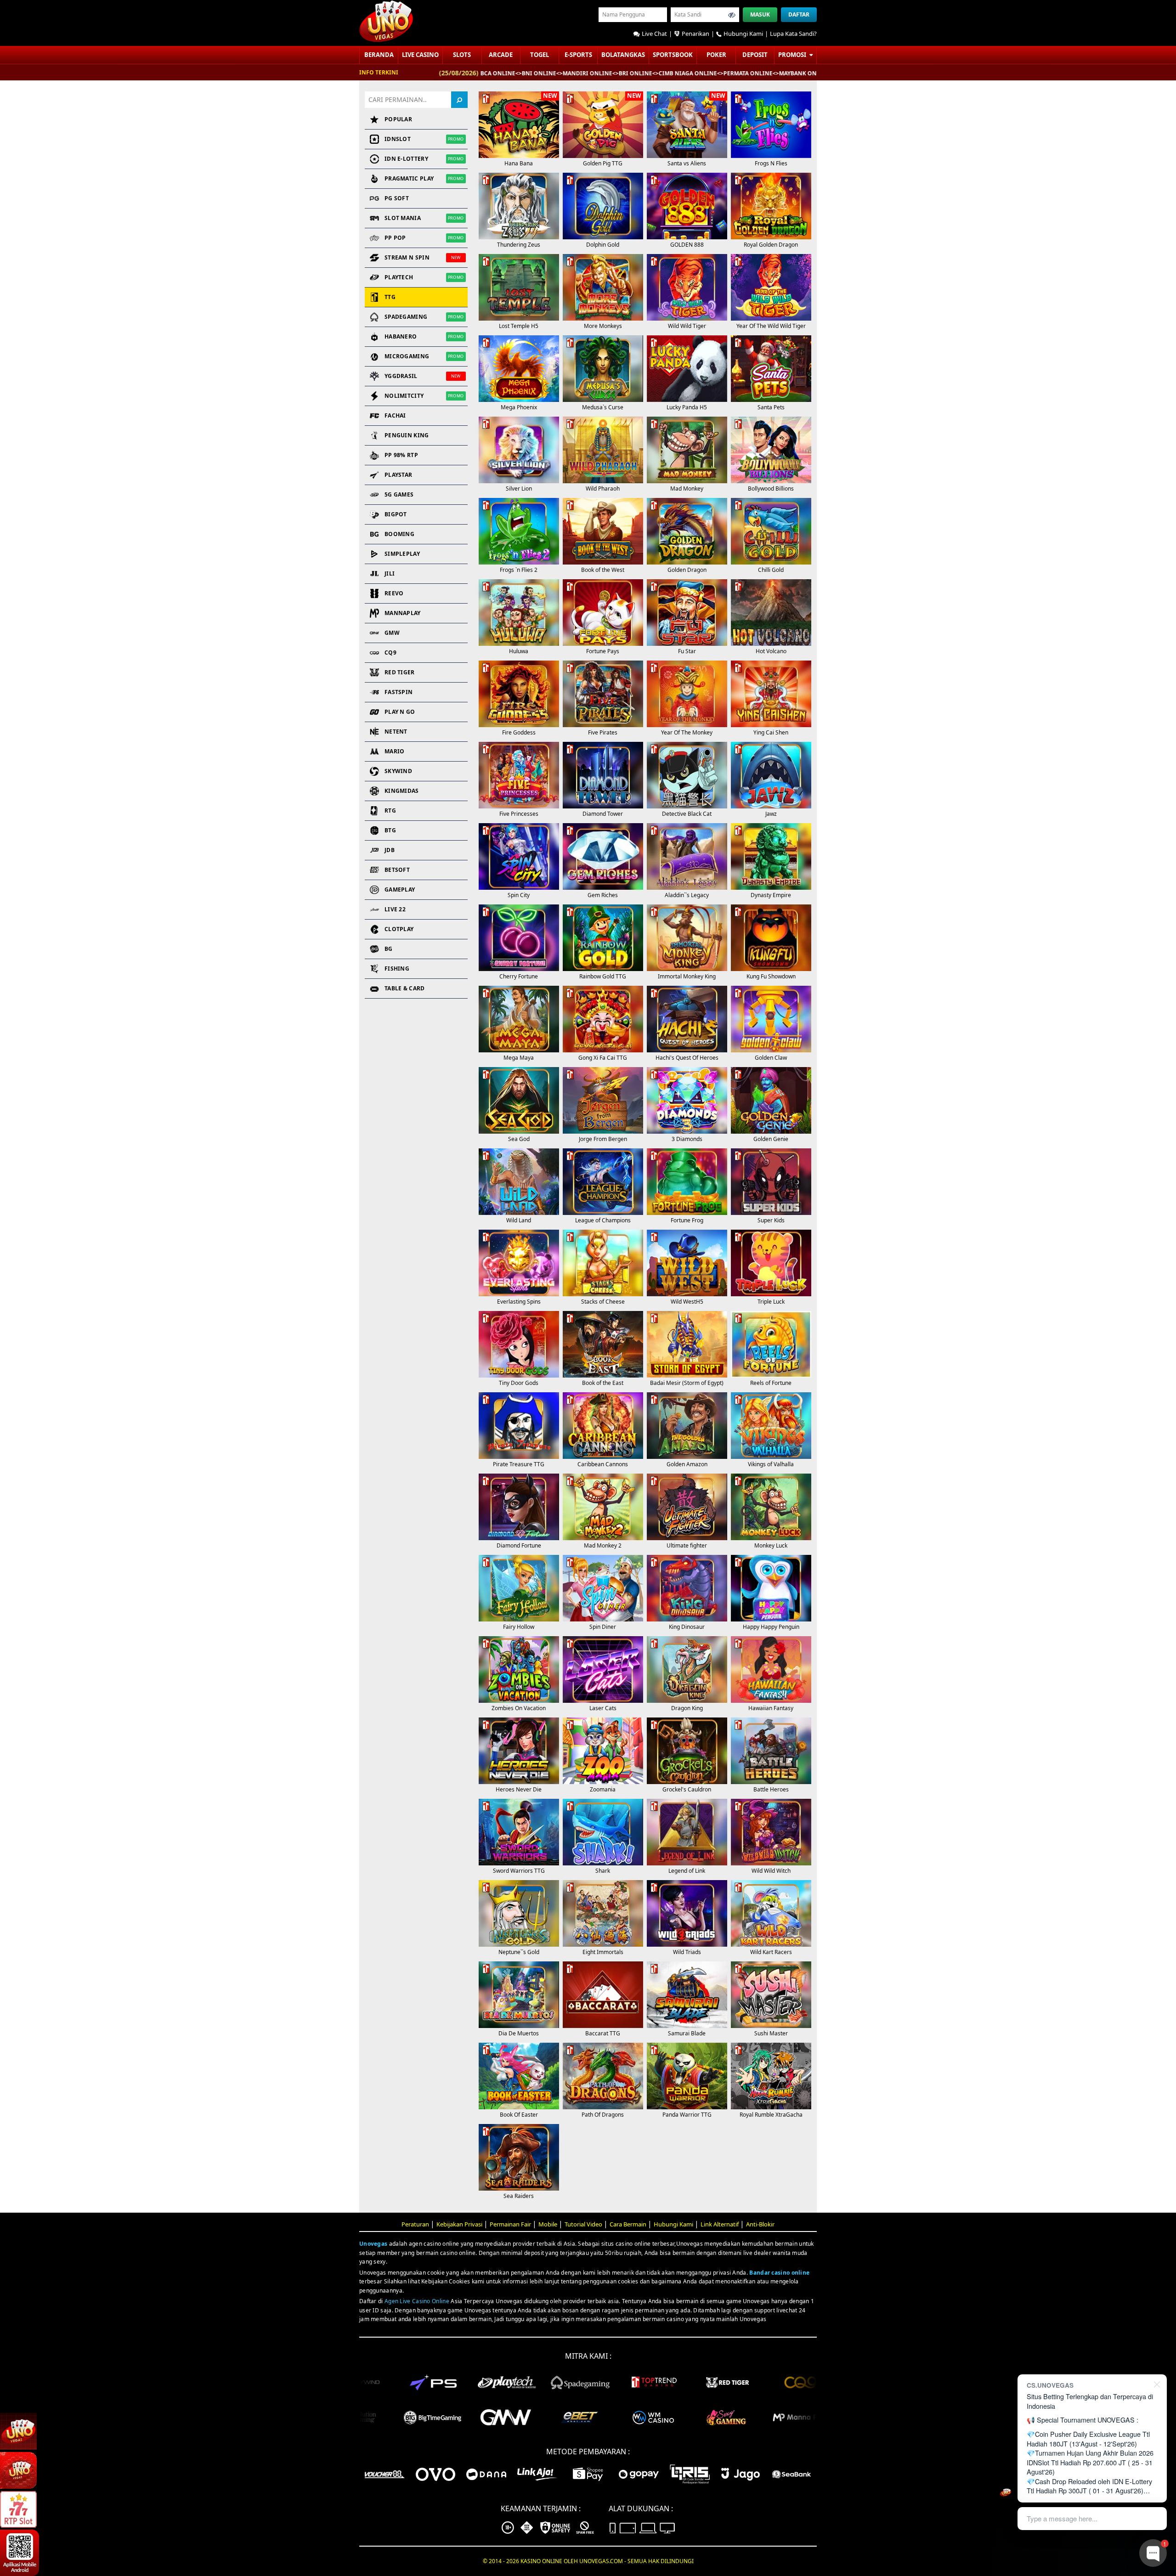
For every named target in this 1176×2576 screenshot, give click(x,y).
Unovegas (373, 2244)
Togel (540, 55)
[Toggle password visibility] (732, 15)
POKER (716, 55)
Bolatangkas (623, 55)
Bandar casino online (779, 2273)
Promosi (793, 55)
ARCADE (501, 55)
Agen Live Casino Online (417, 2301)
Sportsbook (673, 55)
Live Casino (420, 55)
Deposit (755, 55)
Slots (462, 55)
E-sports (578, 55)
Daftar (799, 14)
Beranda (379, 55)
